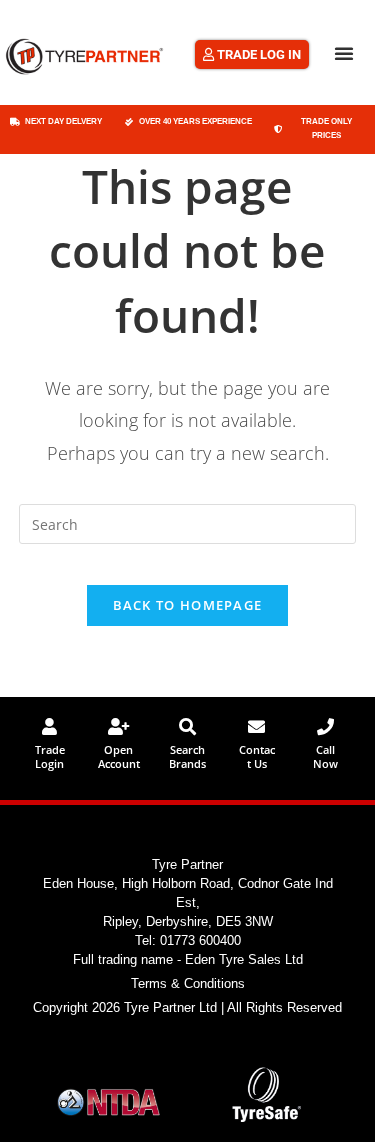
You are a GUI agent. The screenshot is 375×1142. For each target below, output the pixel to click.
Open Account (119, 756)
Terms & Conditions (188, 983)
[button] (344, 53)
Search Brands (187, 756)
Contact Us (257, 756)
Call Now (325, 756)
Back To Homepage (188, 605)
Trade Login (50, 756)
